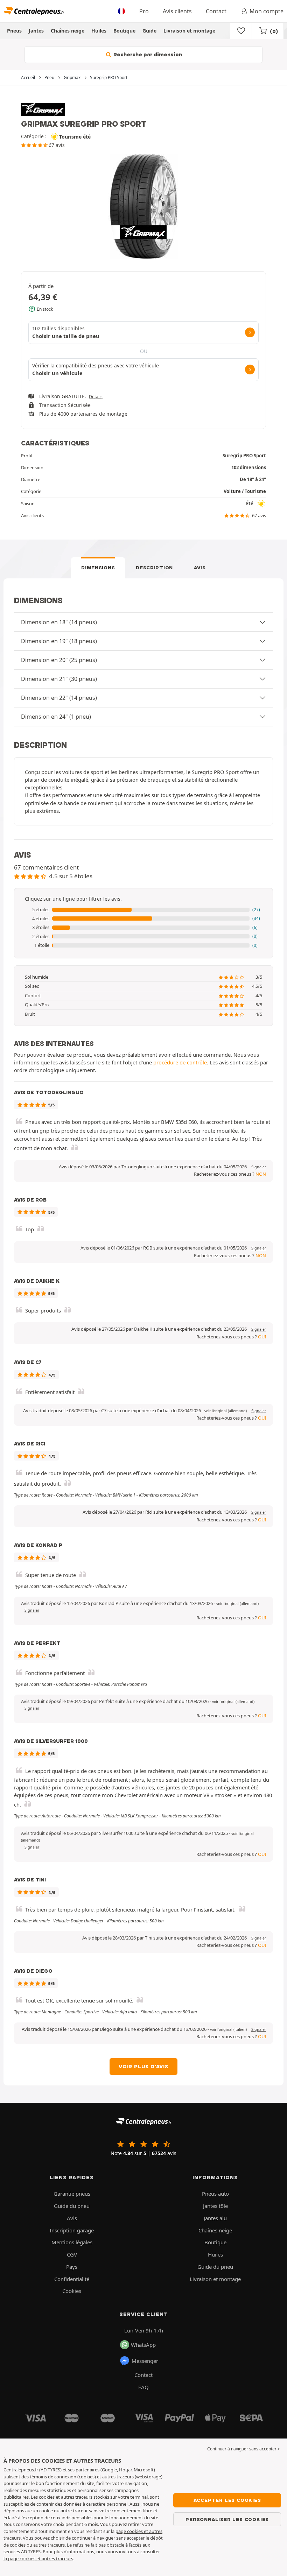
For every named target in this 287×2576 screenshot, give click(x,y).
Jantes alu (215, 2218)
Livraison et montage (189, 31)
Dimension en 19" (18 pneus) (59, 641)
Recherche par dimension (147, 55)
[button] (143, 910)
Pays (72, 2267)
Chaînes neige (68, 31)
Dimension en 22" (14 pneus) (59, 698)
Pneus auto (215, 2194)
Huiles (99, 31)
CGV (72, 2254)
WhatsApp (143, 2345)
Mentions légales (72, 2242)
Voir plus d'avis (143, 2067)
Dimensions (98, 568)
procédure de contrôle (180, 1062)
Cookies (72, 2291)
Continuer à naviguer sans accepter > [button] (244, 2449)
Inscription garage (72, 2230)
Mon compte (267, 11)
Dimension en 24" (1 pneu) (56, 717)
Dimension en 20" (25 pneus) (59, 660)
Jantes (36, 31)
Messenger (145, 2361)
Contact (216, 11)
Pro (144, 11)
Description (154, 568)
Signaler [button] (259, 1167)
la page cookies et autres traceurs (38, 2559)
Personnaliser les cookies (227, 2519)
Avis (200, 568)
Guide (149, 31)
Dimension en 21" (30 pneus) (59, 679)
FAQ (143, 2387)
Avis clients (177, 11)
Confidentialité (72, 2279)
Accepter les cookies (227, 2500)
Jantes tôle (215, 2206)
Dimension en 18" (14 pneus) (59, 622)
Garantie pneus (72, 2194)
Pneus (14, 31)
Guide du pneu (72, 2206)
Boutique (124, 31)
